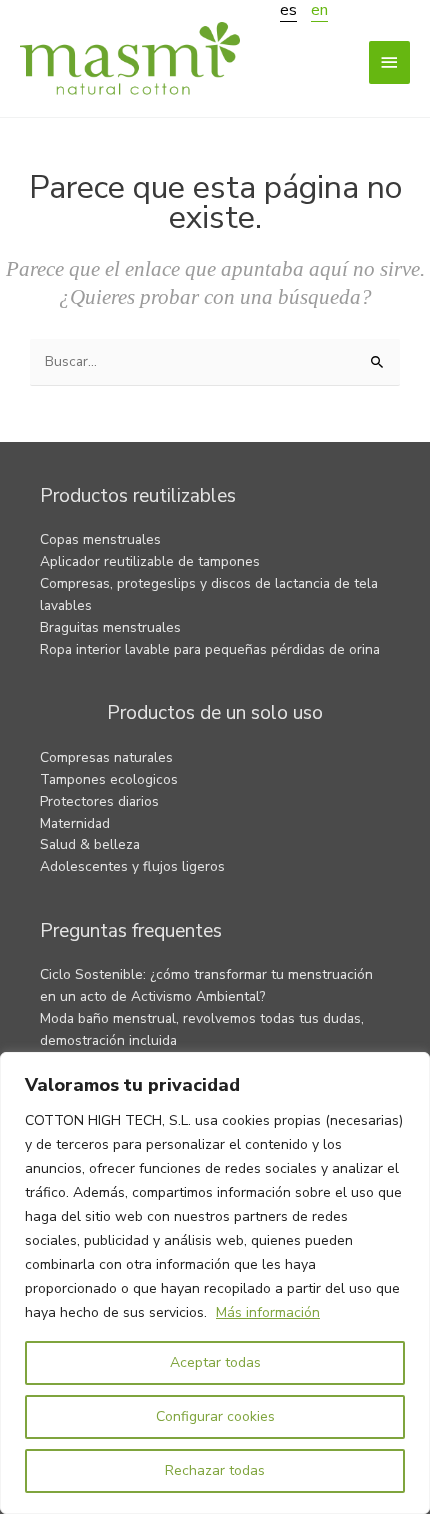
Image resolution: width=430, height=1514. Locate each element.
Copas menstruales (100, 539)
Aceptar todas (215, 1362)
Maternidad (75, 823)
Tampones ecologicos (109, 779)
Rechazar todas (215, 1470)
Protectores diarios (99, 801)
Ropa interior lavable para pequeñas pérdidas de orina (210, 649)
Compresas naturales (106, 757)
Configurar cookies (215, 1416)
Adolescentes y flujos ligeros (132, 866)
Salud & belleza (90, 844)
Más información (268, 1312)
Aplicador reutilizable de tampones (150, 561)
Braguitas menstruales (110, 627)
